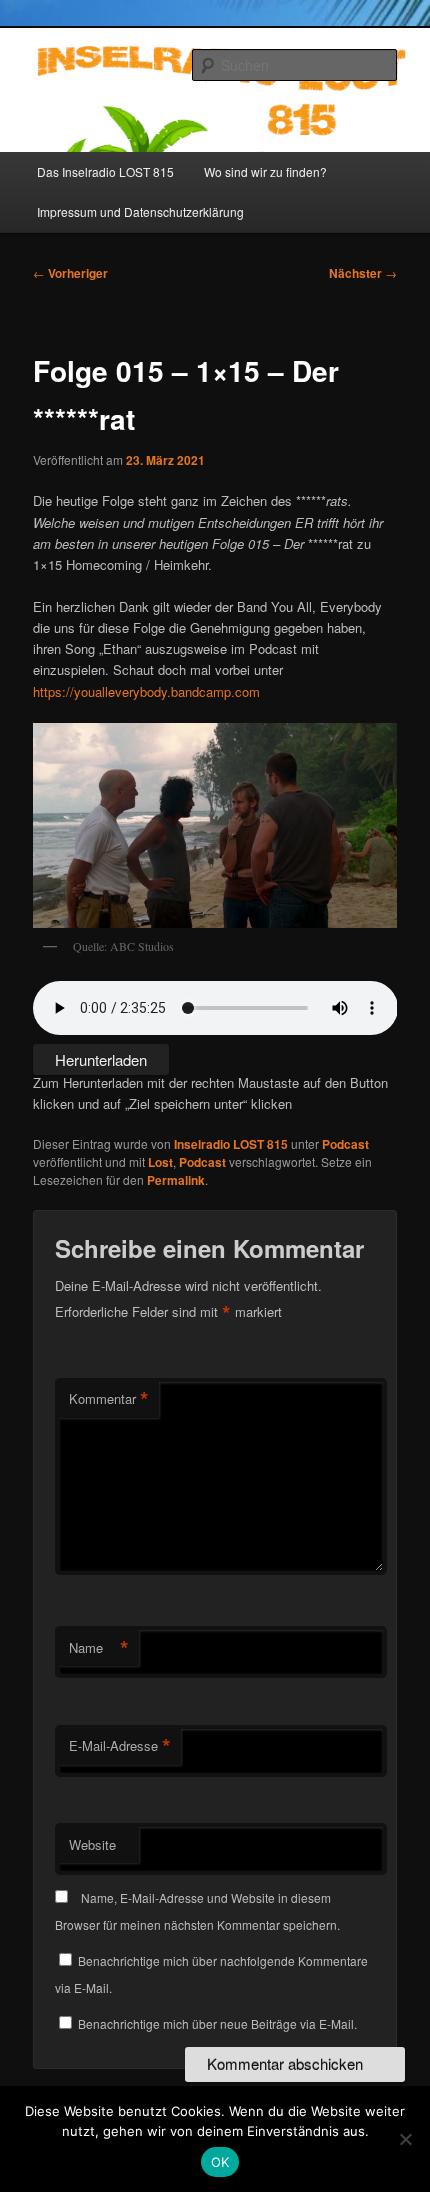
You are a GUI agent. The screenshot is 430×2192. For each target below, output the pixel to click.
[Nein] (405, 2139)
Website (92, 1844)
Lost (160, 1162)
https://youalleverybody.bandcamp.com (146, 691)
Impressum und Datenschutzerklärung (140, 211)
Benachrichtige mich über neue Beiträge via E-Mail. (217, 2023)
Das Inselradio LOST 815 (105, 171)
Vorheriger (70, 273)
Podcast (345, 1144)
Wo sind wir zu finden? (265, 171)
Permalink (176, 1180)
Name (99, 1648)
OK (220, 2162)
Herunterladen (101, 1059)
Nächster (363, 273)
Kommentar (109, 1399)
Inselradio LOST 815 (231, 1144)
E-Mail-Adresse (120, 1746)
